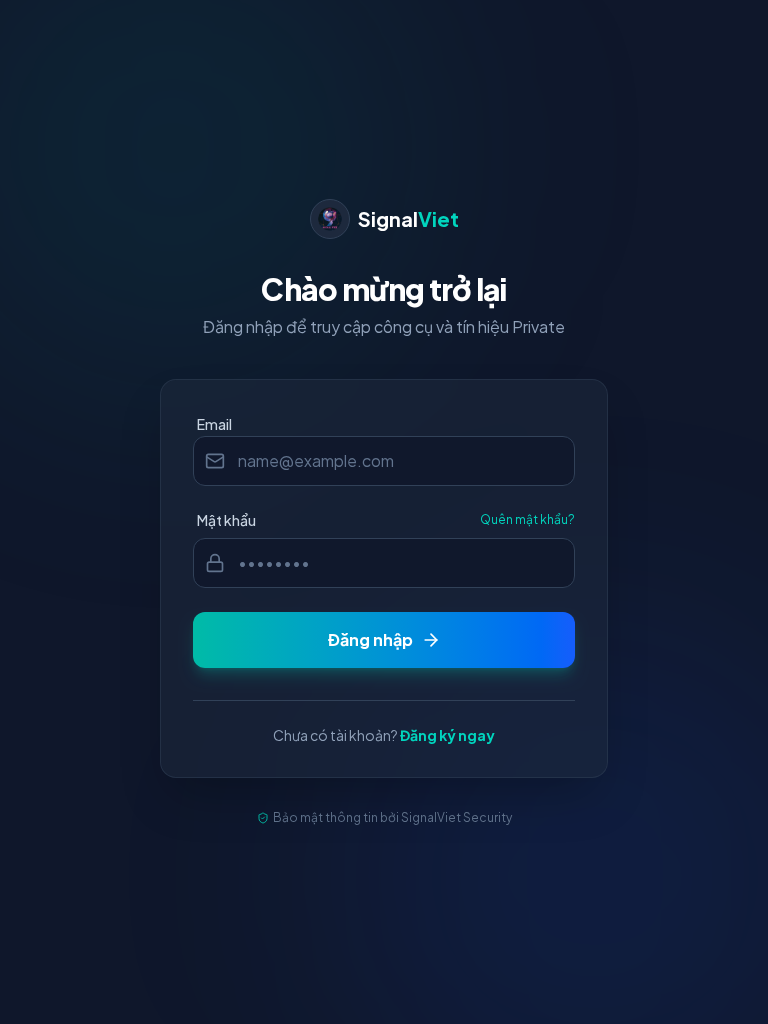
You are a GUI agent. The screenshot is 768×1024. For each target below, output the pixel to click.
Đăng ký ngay (447, 735)
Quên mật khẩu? (527, 519)
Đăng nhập (370, 639)
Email (214, 424)
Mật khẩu (226, 520)
